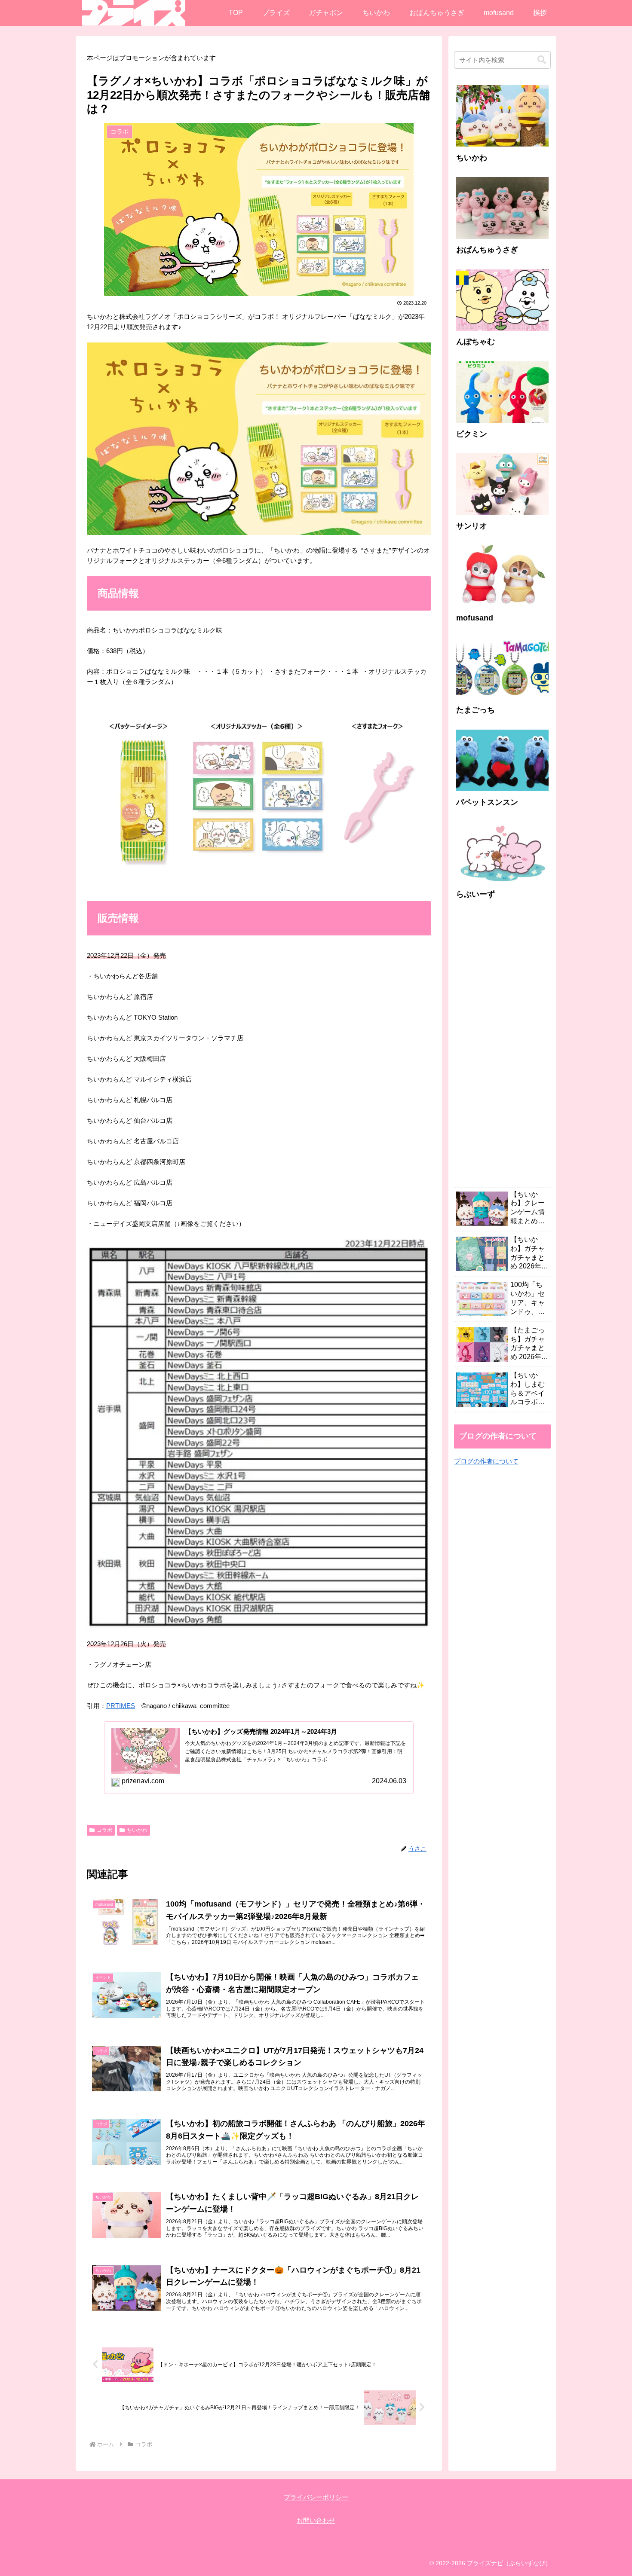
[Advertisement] (502, 1048)
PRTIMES (121, 1706)
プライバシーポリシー (316, 2497)
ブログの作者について (486, 1461)
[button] (542, 60)
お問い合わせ (316, 2520)
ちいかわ (137, 1830)
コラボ (104, 1830)
